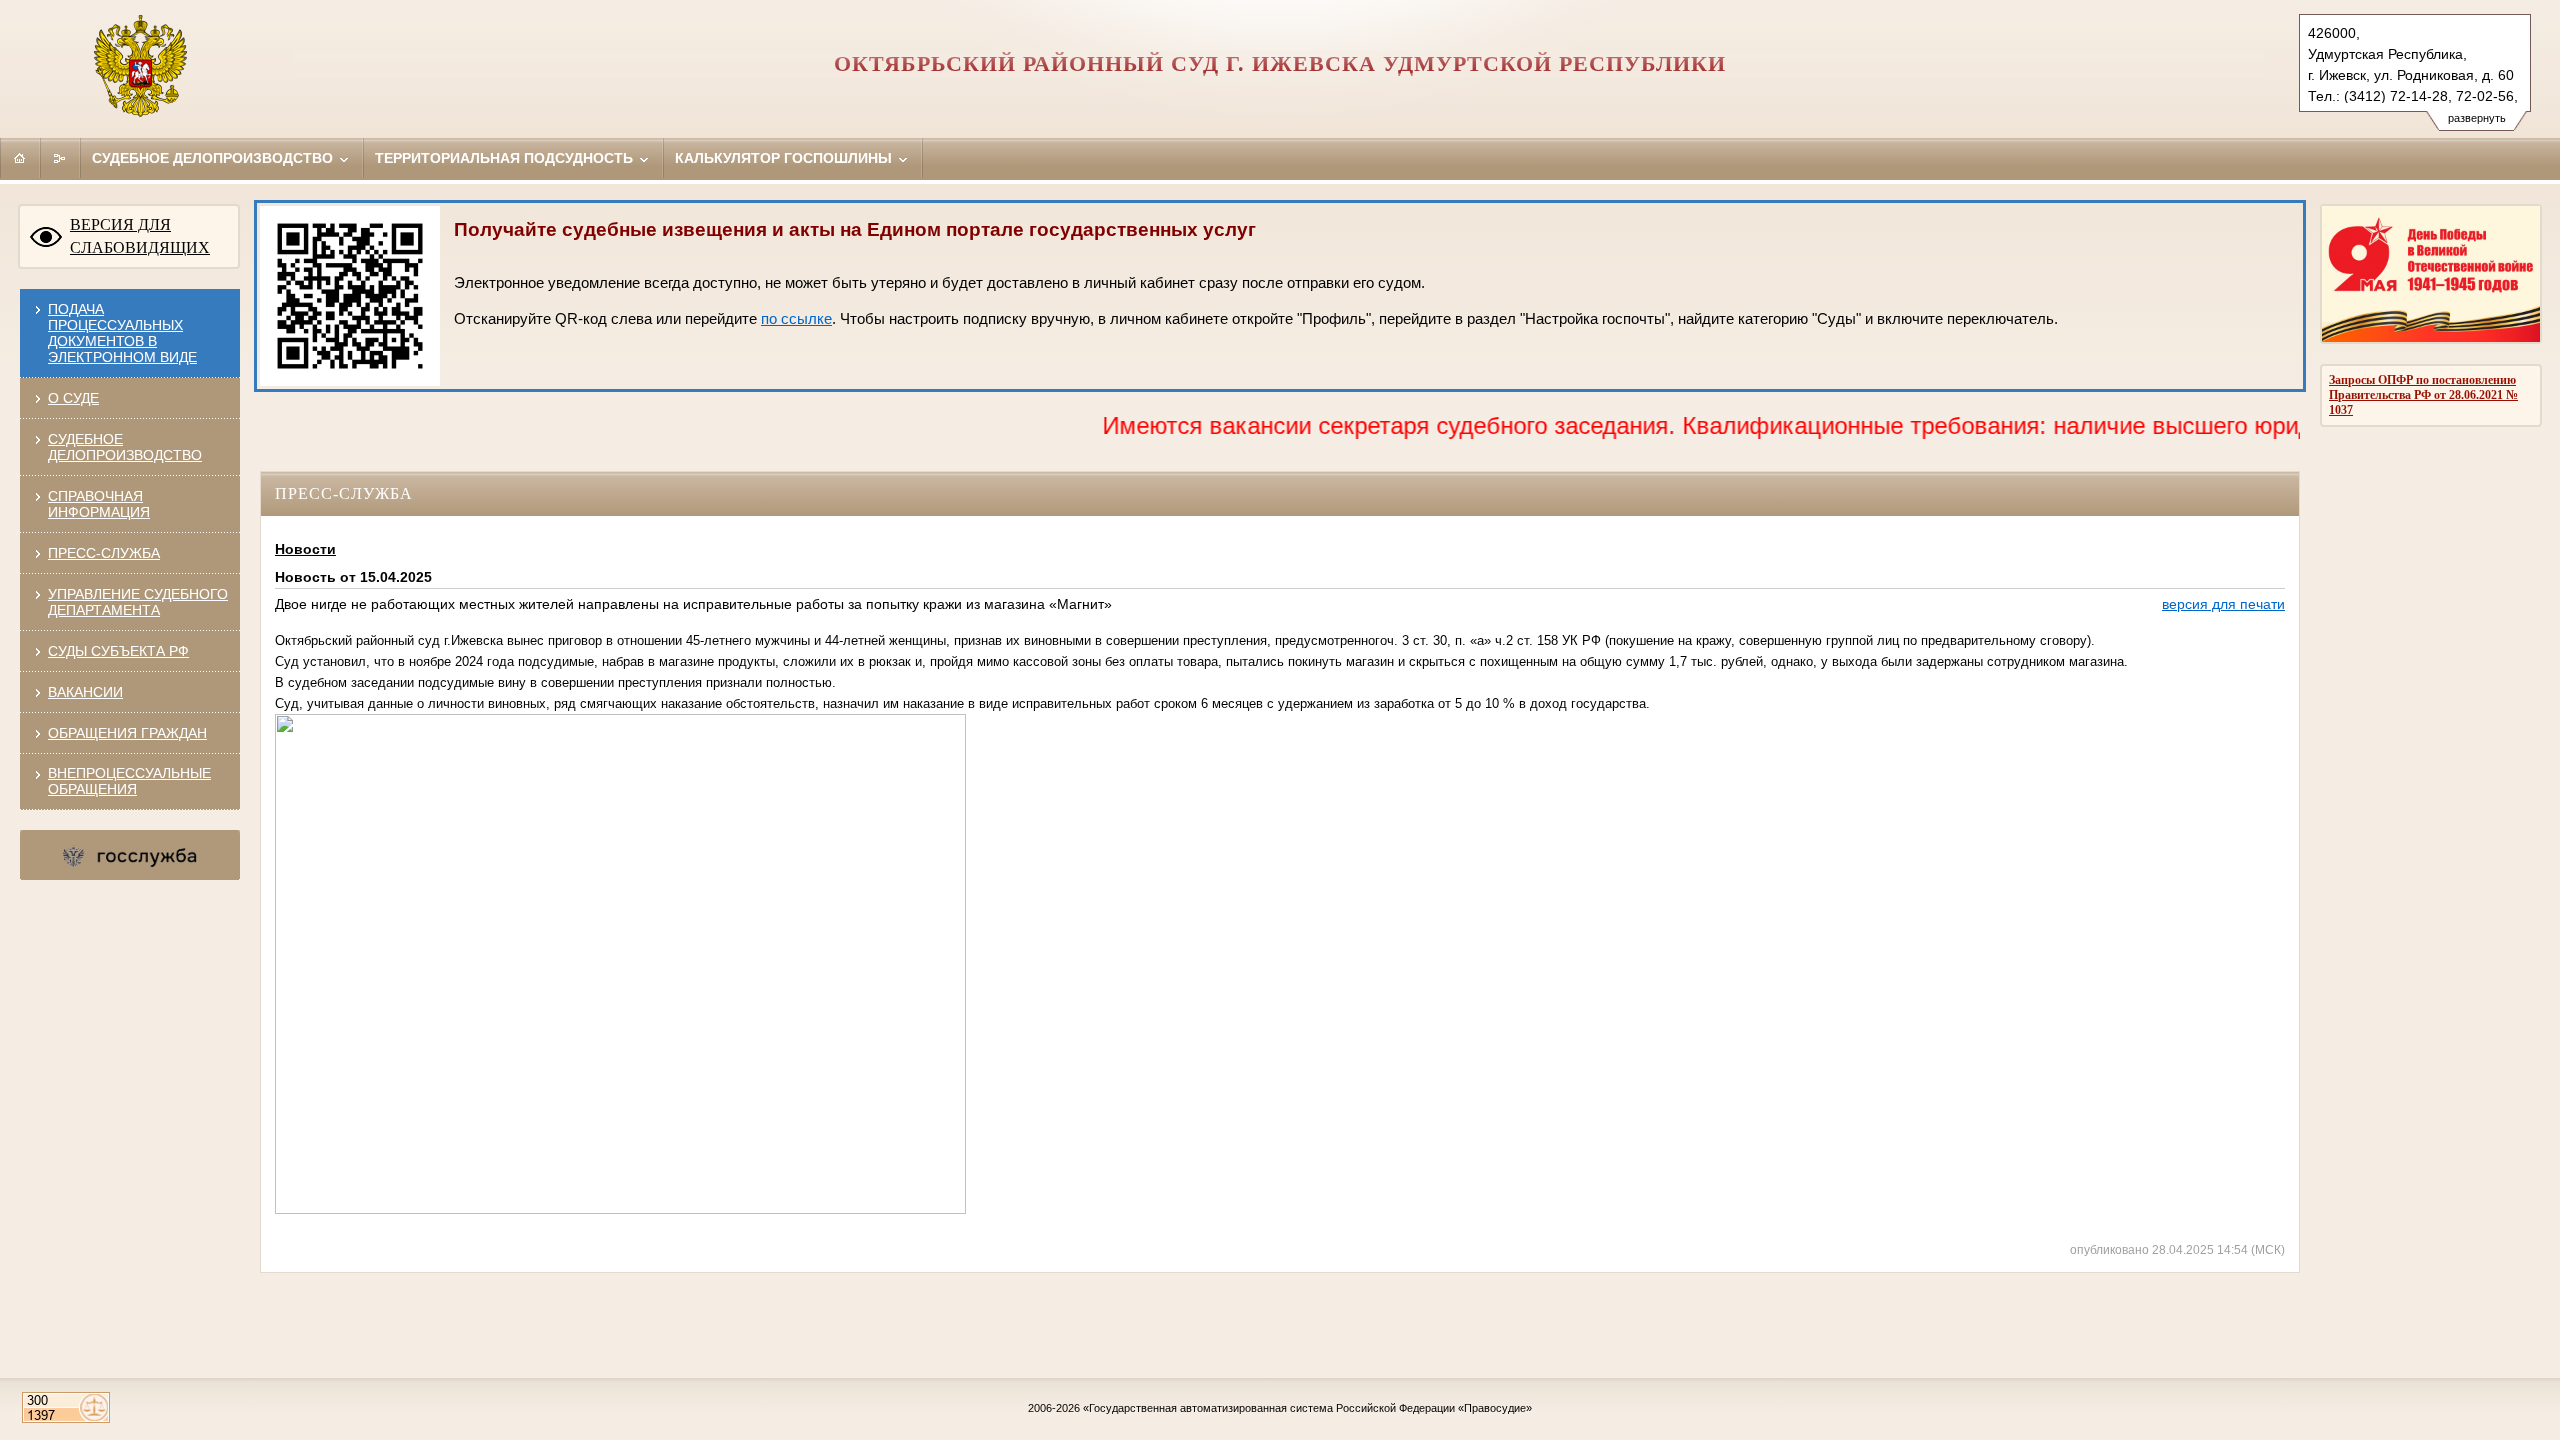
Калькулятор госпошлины (785, 158)
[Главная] (20, 158)
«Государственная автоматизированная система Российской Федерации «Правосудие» (1307, 1408)
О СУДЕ (73, 398)
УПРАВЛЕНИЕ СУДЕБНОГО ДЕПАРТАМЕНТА (138, 602)
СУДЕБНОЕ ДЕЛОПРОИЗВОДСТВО (125, 447)
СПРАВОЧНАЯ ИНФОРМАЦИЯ (99, 504)
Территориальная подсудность (506, 158)
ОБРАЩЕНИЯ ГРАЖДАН (127, 733)
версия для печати (2223, 604)
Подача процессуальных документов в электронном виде (122, 333)
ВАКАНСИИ (85, 692)
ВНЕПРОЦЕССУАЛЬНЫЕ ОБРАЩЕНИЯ (129, 781)
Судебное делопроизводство (214, 158)
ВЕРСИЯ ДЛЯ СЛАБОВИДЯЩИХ (140, 236)
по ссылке (796, 319)
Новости (305, 549)
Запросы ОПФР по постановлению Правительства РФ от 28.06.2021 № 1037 (2423, 395)
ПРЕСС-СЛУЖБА (104, 553)
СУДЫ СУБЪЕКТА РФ (118, 651)
